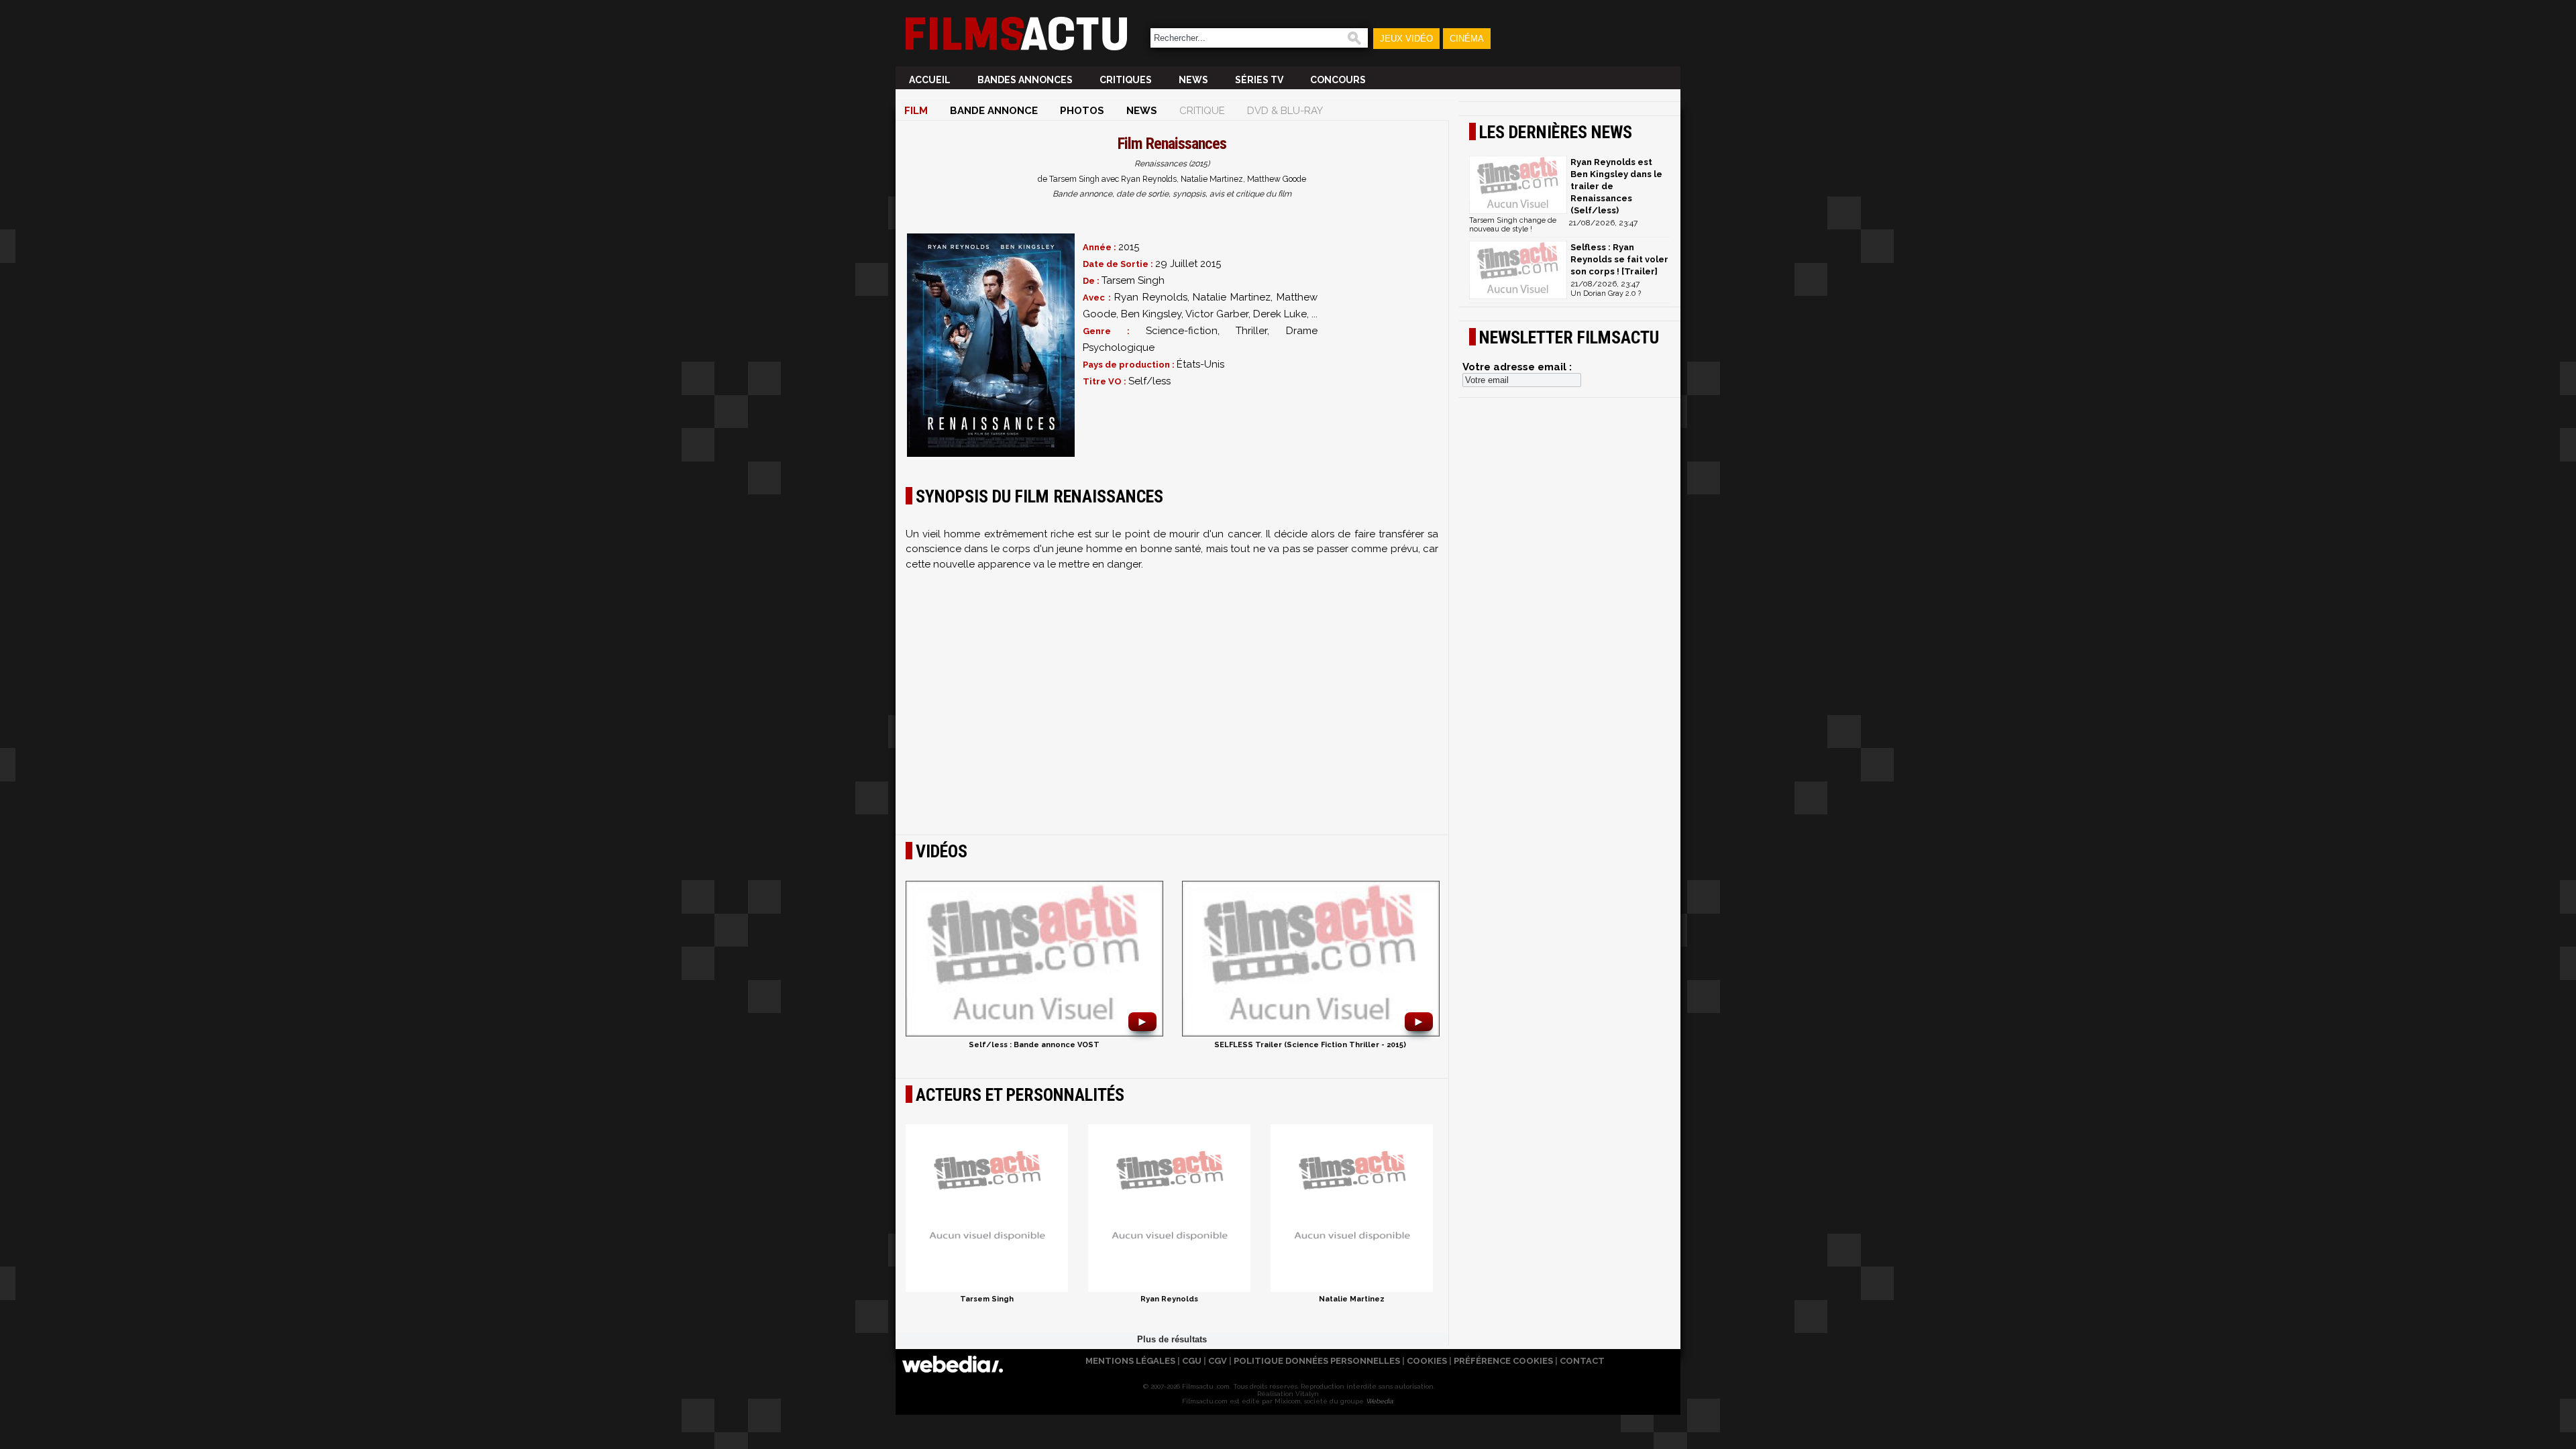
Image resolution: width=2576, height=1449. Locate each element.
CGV (1218, 1361)
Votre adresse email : (1517, 367)
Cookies (1427, 1361)
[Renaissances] (991, 345)
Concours (1338, 80)
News (1193, 80)
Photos (1082, 111)
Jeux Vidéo (1406, 39)
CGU (1192, 1361)
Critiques (1126, 80)
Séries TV (1259, 80)
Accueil (930, 80)
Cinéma (1467, 39)
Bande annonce (994, 111)
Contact (1582, 1361)
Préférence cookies (1503, 1361)
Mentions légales (1130, 1361)
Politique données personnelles (1317, 1361)
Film (916, 111)
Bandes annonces (1025, 80)
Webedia (1379, 1401)
